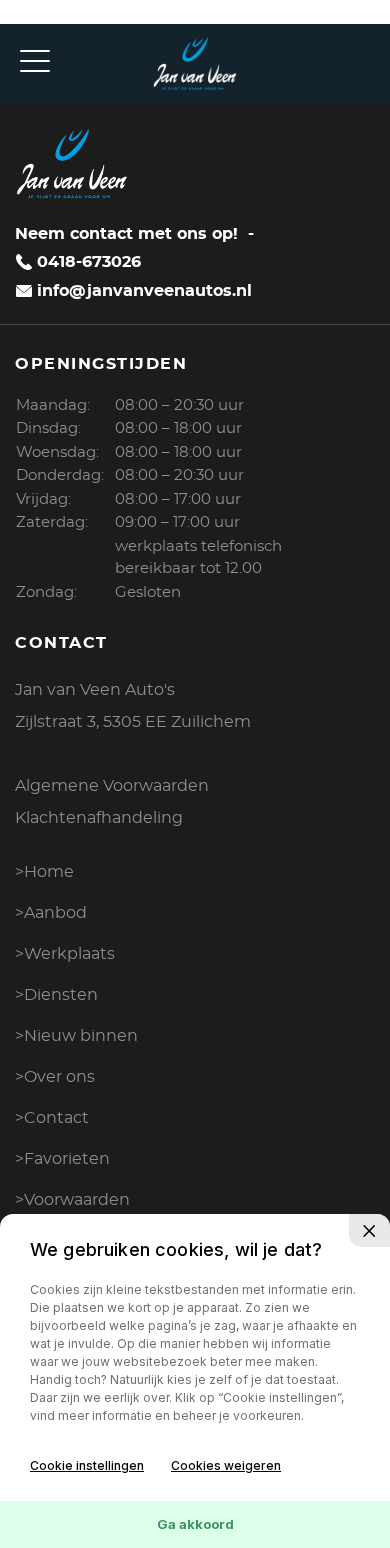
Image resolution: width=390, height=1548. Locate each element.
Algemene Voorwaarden (112, 786)
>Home (44, 872)
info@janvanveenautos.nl (144, 291)
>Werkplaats (65, 954)
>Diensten (56, 995)
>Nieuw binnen (76, 1036)
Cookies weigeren (226, 1465)
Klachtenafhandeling (99, 818)
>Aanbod (51, 913)
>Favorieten (62, 1159)
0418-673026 (89, 262)
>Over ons (55, 1077)
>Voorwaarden (72, 1200)
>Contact (52, 1118)
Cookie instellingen (87, 1465)
